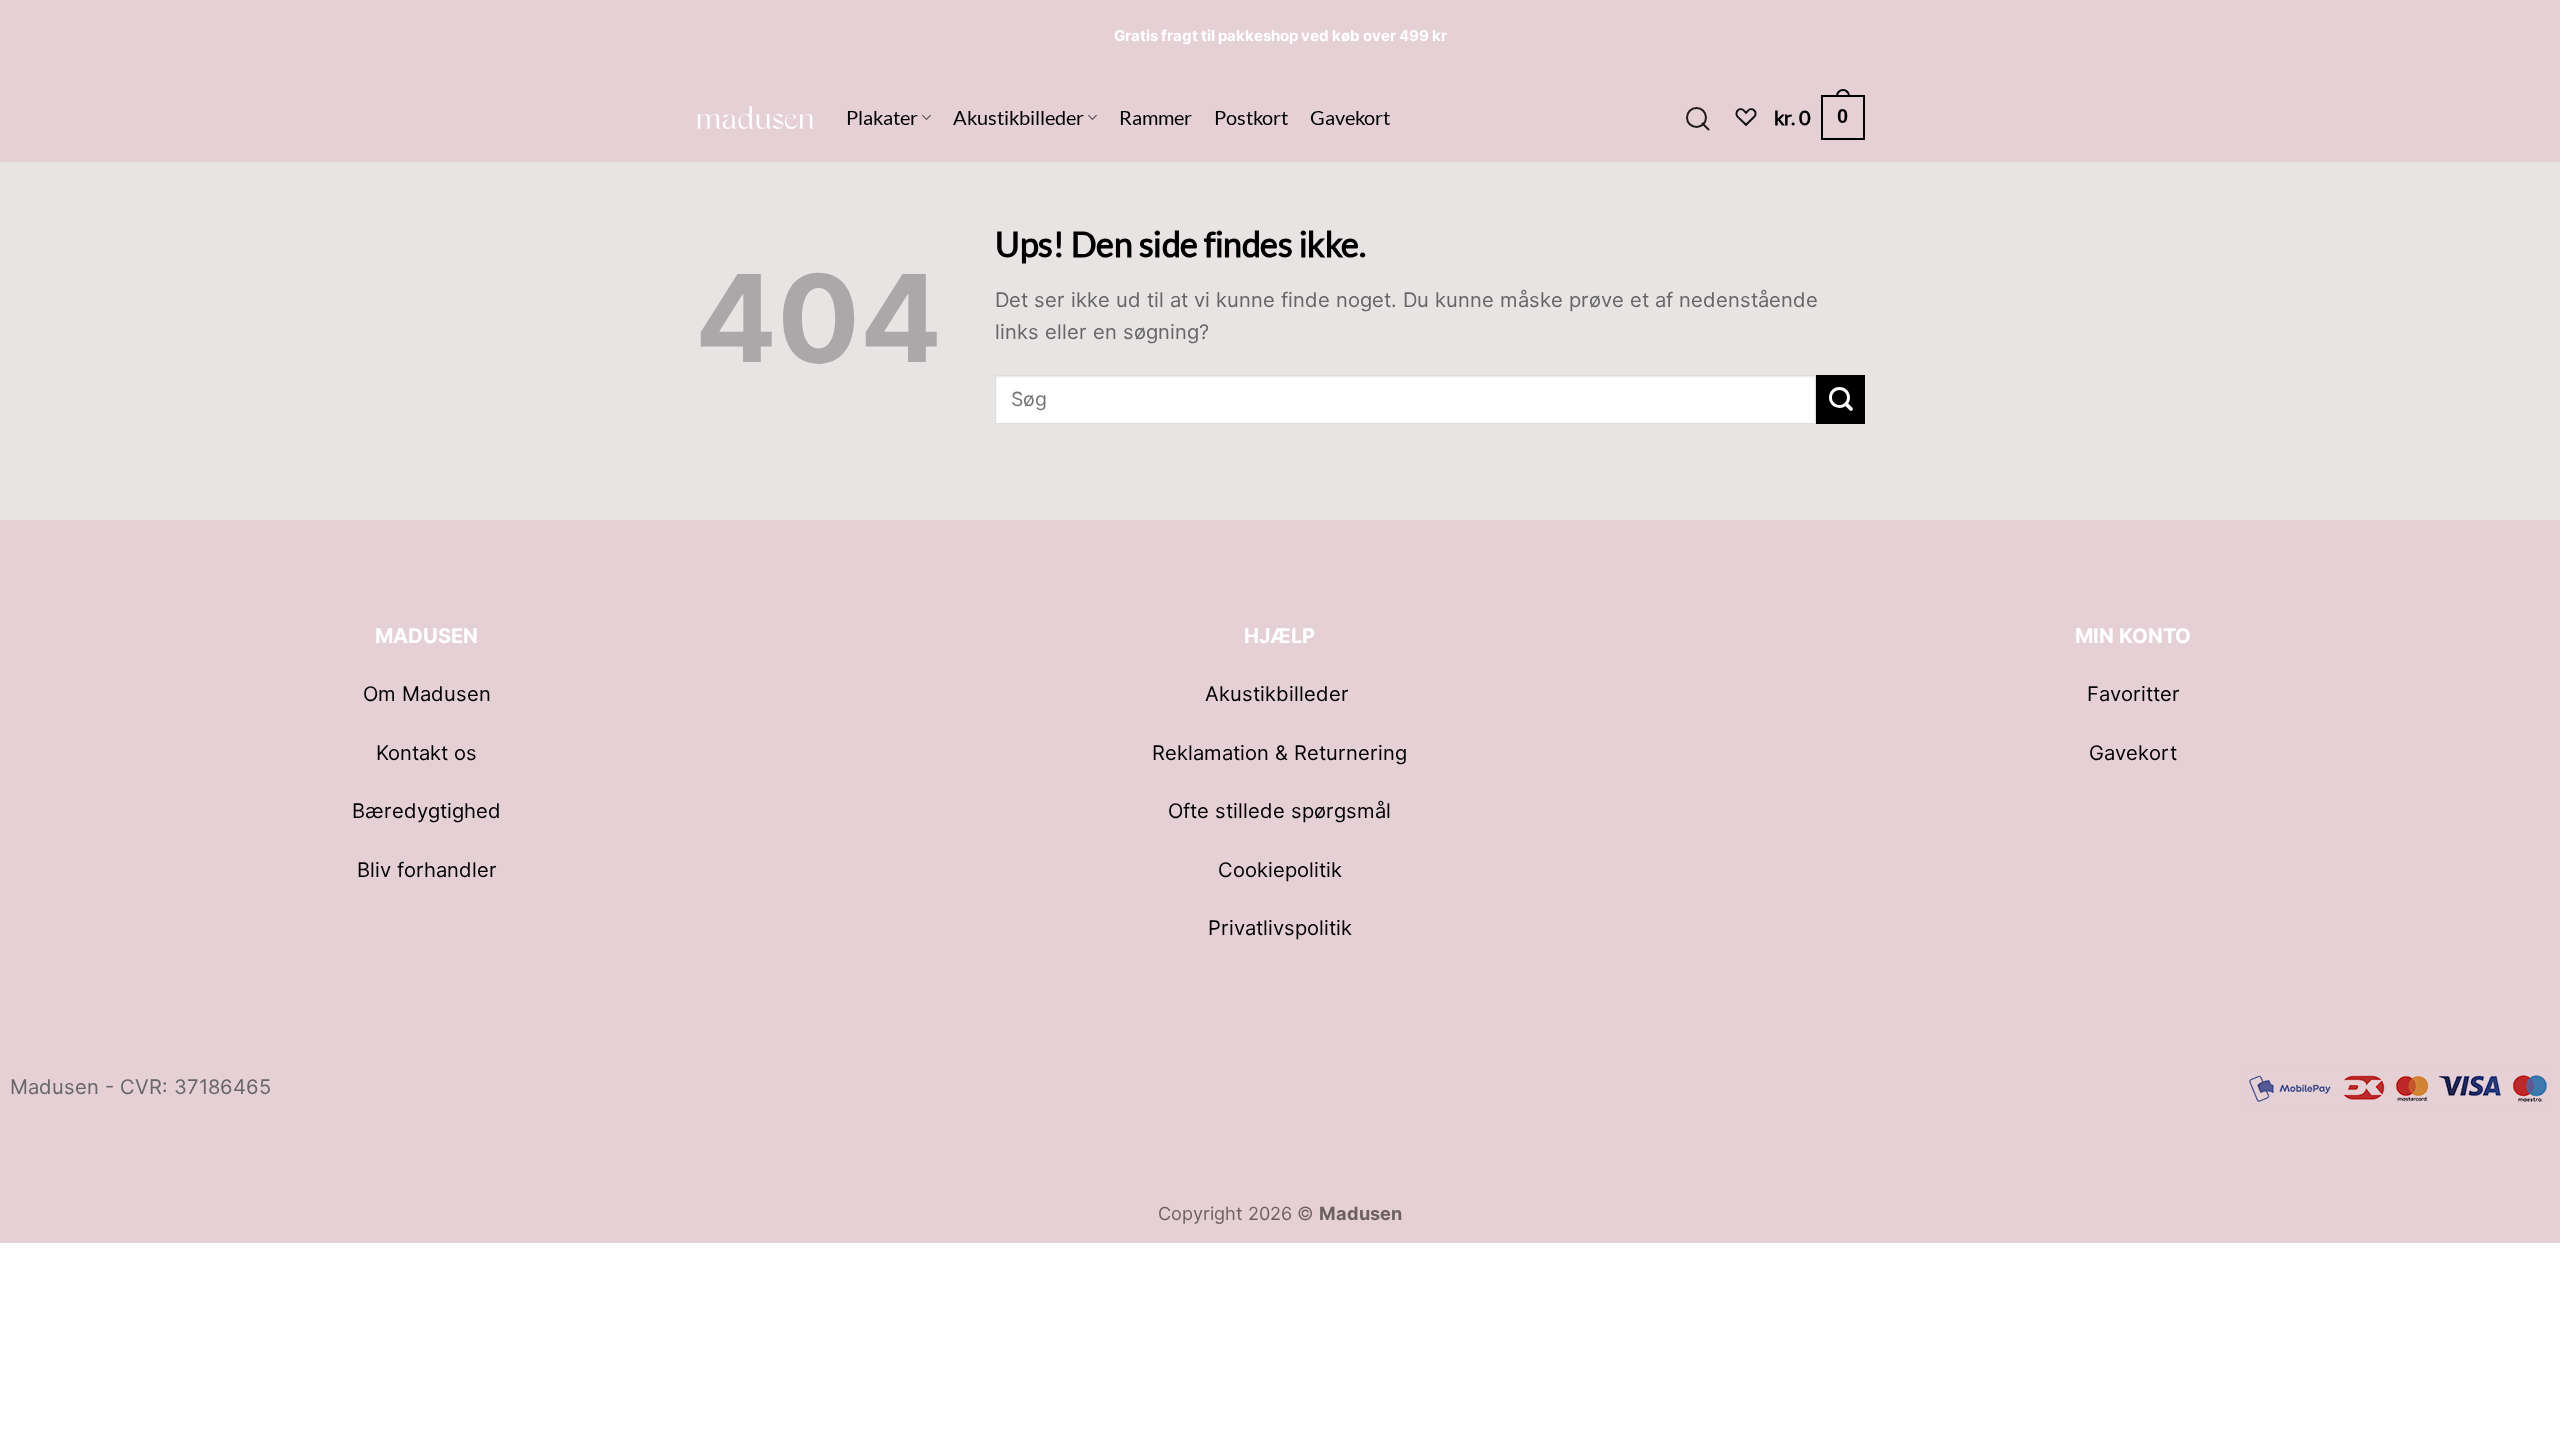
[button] (1697, 117)
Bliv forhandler (427, 869)
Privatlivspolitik (1280, 927)
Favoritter (2133, 693)
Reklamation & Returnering (1279, 752)
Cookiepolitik (1280, 869)
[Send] (1840, 399)
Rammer (1155, 117)
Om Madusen (427, 693)
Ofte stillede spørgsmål (1279, 810)
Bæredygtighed (426, 810)
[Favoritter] (1746, 117)
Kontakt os (426, 752)
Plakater (882, 117)
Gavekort (1350, 117)
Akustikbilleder (1018, 117)
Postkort (1251, 117)
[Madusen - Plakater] (755, 117)
